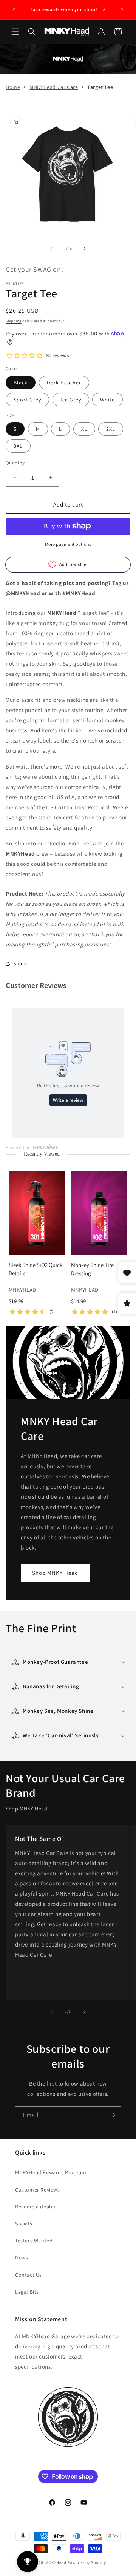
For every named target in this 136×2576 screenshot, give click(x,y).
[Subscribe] (112, 2115)
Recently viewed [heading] (42, 1154)
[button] (15, 32)
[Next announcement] (122, 10)
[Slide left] (51, 248)
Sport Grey (27, 400)
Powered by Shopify (87, 2562)
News (22, 2257)
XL (84, 429)
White (107, 400)
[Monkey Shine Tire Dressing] (99, 1213)
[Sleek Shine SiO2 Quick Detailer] (37, 1213)
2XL (111, 429)
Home (13, 87)
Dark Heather (64, 383)
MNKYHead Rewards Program (51, 2172)
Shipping (14, 321)
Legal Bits (27, 2292)
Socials (24, 2224)
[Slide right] (85, 248)
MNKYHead (56, 2562)
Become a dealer (36, 2207)
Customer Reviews (38, 2190)
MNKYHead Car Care (54, 87)
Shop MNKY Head (55, 1573)
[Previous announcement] (14, 10)
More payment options (68, 544)
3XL (18, 446)
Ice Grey (71, 400)
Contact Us (29, 2275)
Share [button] (20, 963)
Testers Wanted (34, 2241)
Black (21, 383)
